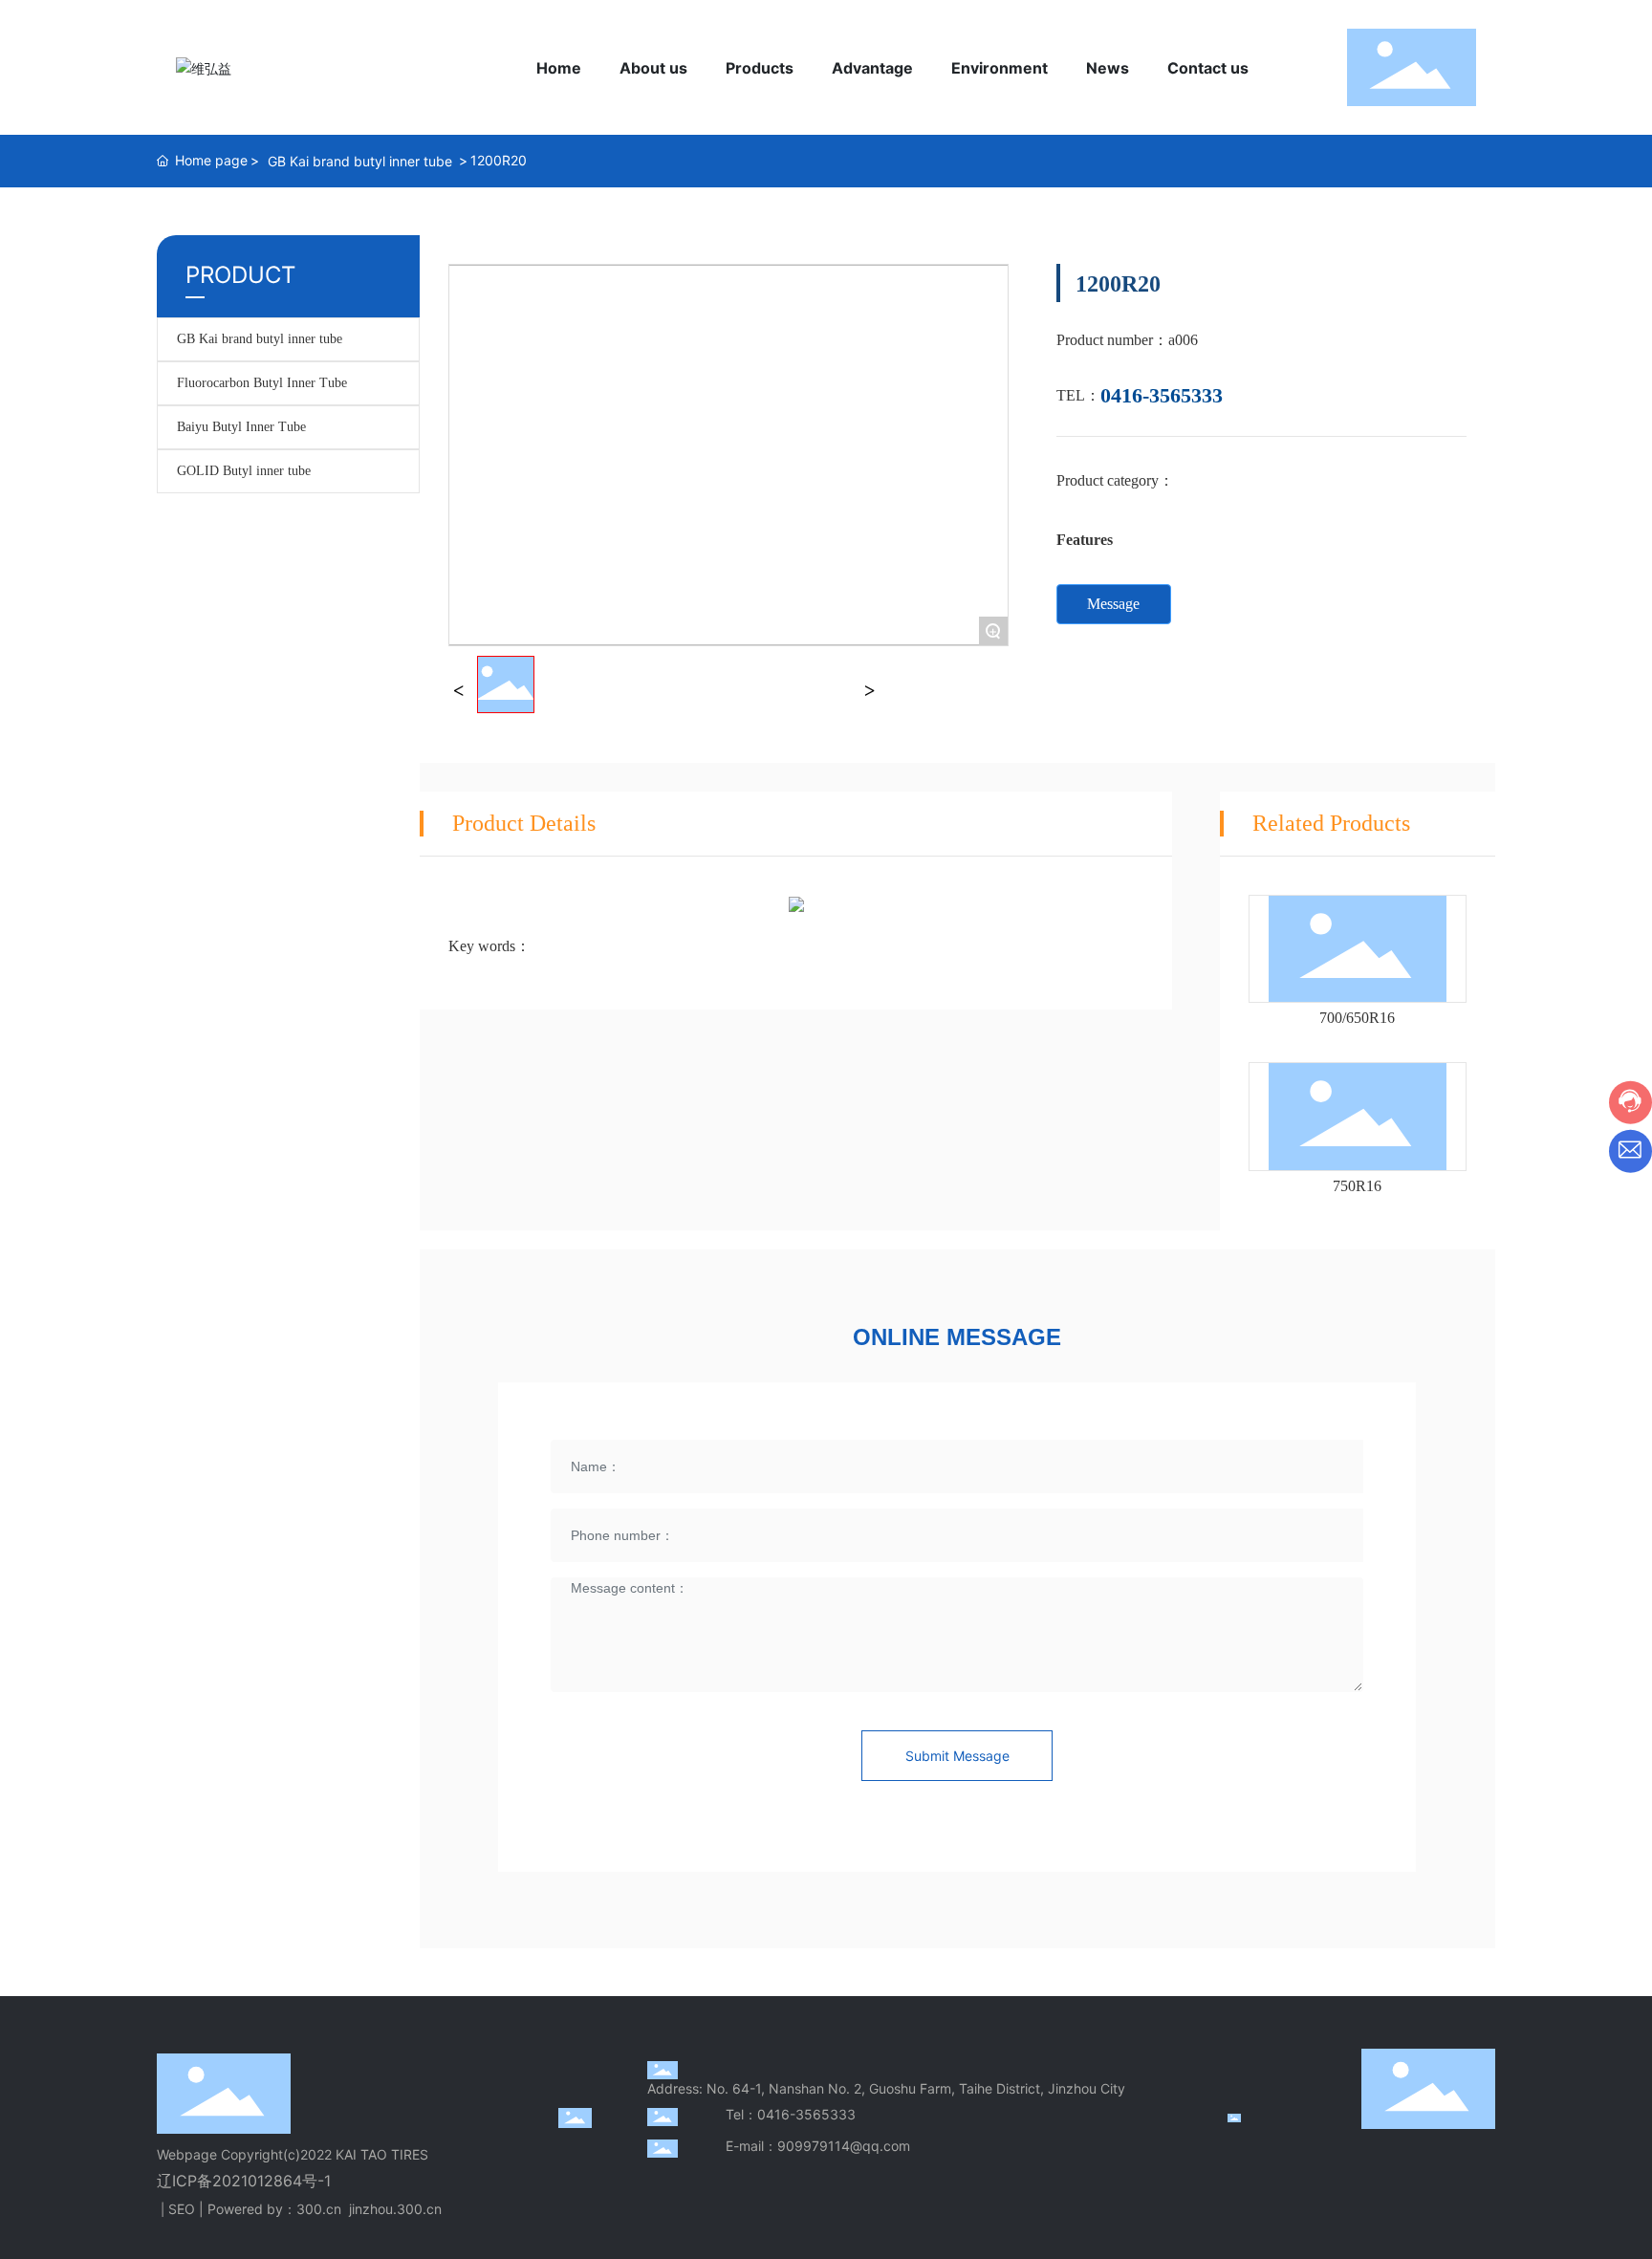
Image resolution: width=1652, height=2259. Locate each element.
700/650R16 (1357, 1018)
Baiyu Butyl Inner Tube (241, 427)
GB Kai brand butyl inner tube (360, 161)
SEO (182, 2209)
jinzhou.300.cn (395, 2209)
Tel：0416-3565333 (791, 2114)
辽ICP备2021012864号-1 (244, 2181)
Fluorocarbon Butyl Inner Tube (262, 383)
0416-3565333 (1162, 395)
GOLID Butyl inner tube (244, 471)
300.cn (319, 2209)
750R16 (1357, 1186)
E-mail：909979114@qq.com (818, 2146)
